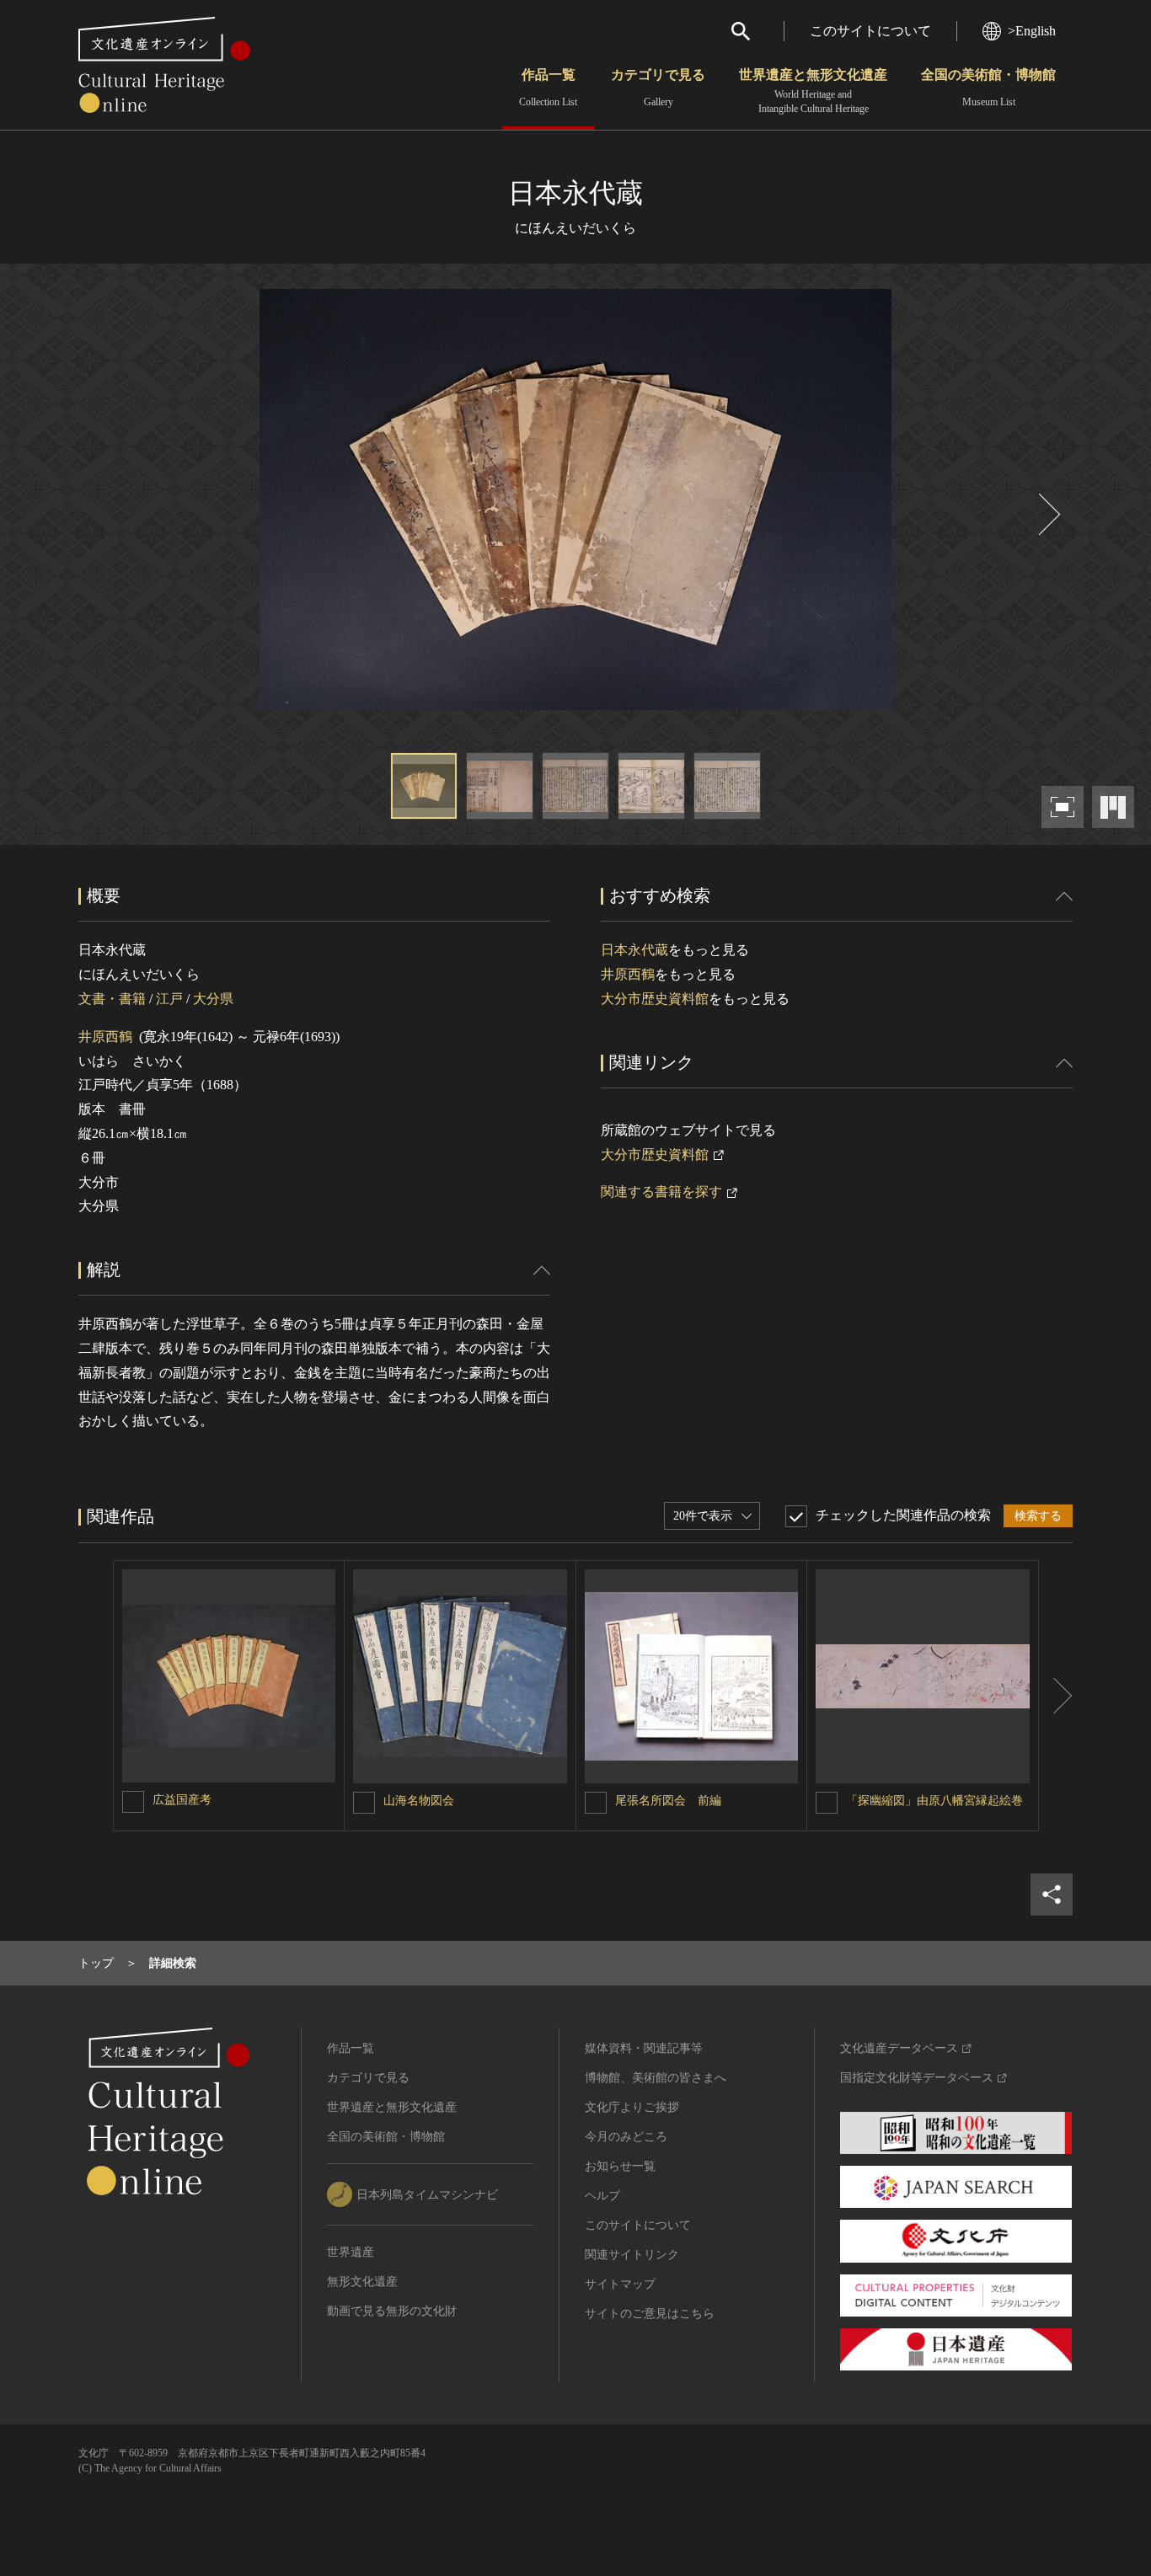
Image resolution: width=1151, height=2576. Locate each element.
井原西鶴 (105, 1037)
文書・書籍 (112, 999)
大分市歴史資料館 (655, 999)
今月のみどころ (626, 2137)
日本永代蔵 (634, 950)
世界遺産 (351, 2252)
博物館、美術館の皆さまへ (656, 2078)
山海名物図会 (419, 1801)
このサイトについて (870, 31)
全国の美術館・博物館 (988, 88)
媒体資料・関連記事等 (644, 2048)
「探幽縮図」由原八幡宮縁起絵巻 (934, 1801)
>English (1032, 31)
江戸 (169, 999)
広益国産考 (182, 1800)
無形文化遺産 (362, 2282)
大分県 (213, 999)
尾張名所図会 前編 (668, 1801)
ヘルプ (602, 2196)
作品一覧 (548, 88)
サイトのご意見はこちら (650, 2314)
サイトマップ (620, 2284)
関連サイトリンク (632, 2255)
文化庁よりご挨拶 (632, 2107)
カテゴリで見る (658, 88)
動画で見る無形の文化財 (392, 2311)
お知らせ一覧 (620, 2166)
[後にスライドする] (1047, 514)
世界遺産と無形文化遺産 (813, 91)
